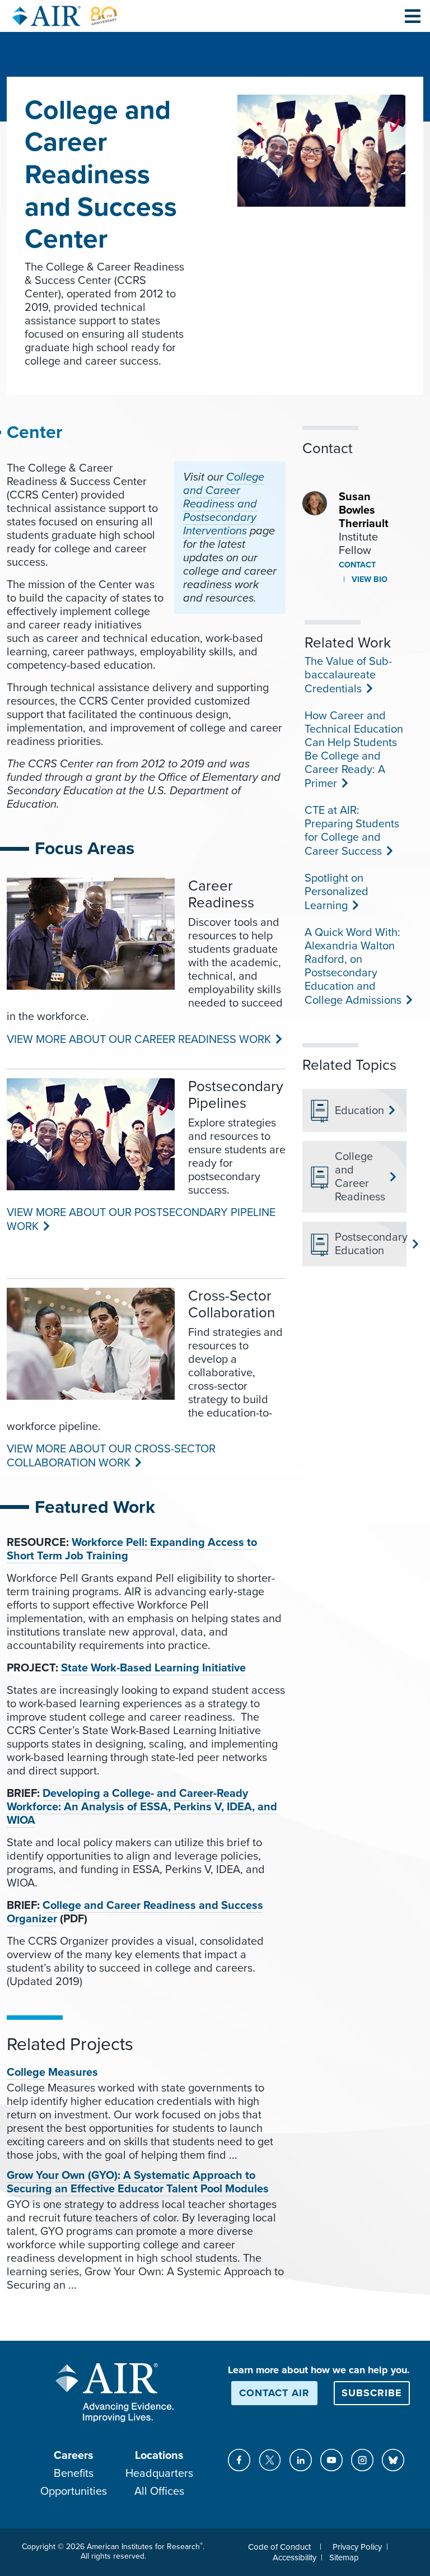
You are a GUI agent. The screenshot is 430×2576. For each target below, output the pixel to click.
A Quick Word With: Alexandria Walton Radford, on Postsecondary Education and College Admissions (352, 966)
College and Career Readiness (360, 1177)
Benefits (74, 2473)
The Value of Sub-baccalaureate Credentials (348, 675)
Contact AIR (274, 2393)
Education (359, 1111)
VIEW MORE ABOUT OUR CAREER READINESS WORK (138, 1040)
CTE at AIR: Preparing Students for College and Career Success (352, 831)
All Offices (159, 2491)
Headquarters (159, 2473)
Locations (159, 2456)
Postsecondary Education (366, 1244)
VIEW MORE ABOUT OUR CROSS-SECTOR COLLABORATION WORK (111, 1456)
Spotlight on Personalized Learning (336, 892)
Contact (357, 565)
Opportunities (74, 2491)
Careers (74, 2456)
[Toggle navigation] (413, 16)
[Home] (65, 16)
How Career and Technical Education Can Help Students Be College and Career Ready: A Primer (354, 750)
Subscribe (372, 2393)
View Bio (368, 579)
